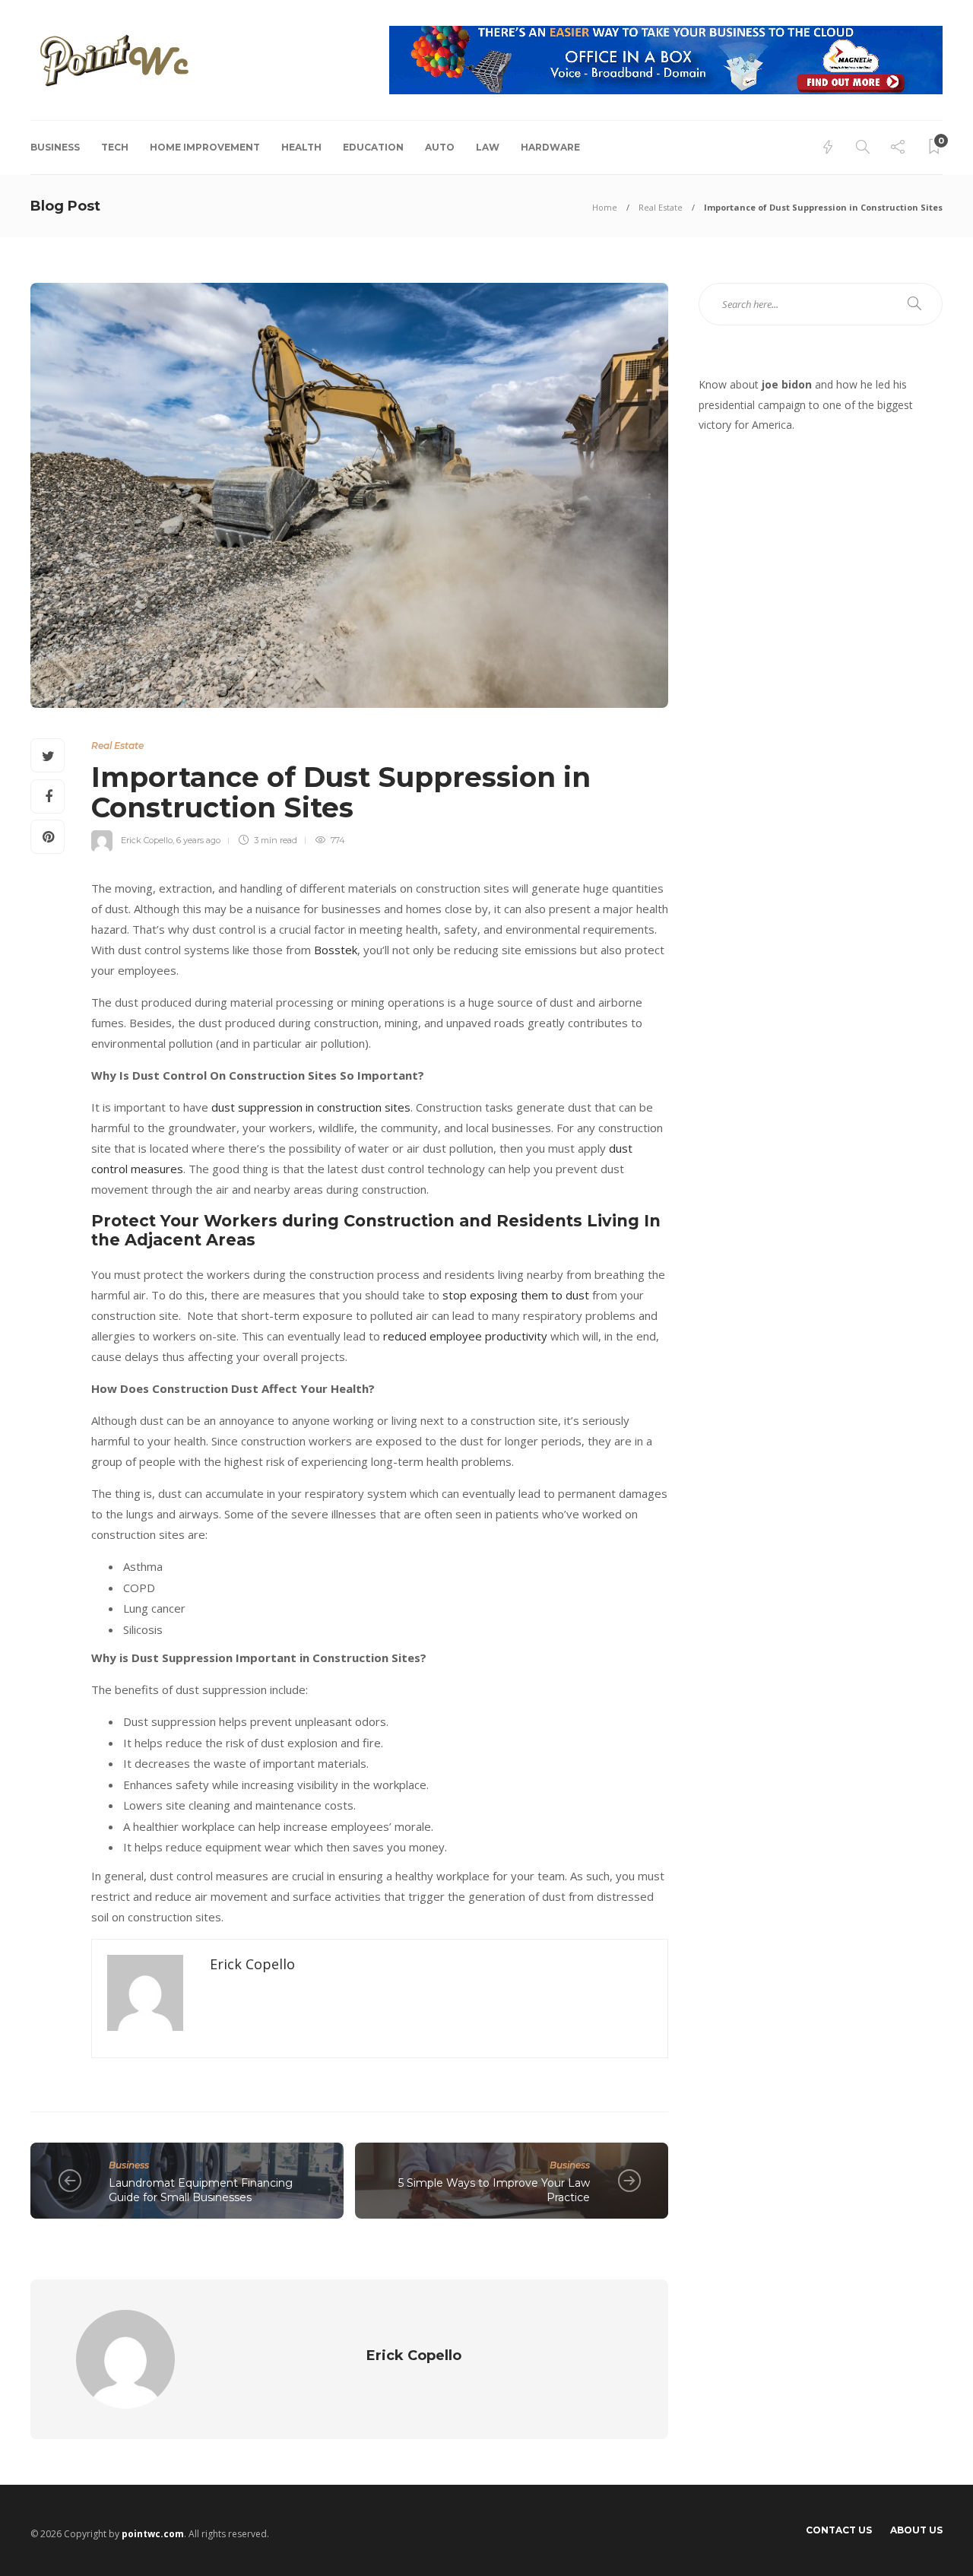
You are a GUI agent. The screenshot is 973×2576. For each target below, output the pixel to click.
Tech (115, 147)
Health (301, 147)
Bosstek (336, 950)
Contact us (839, 2530)
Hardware (550, 147)
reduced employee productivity (465, 1336)
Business (55, 147)
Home (605, 207)
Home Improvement (205, 147)
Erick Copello (147, 840)
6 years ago (198, 840)
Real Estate (661, 207)
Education (373, 147)
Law (488, 147)
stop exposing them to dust (517, 1295)
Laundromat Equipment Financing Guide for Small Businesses (201, 2190)
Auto (440, 147)
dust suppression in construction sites (311, 1107)
